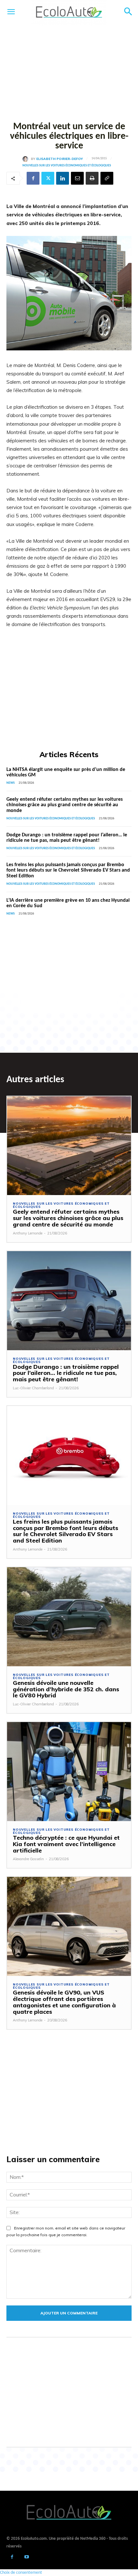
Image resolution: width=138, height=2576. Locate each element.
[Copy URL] (107, 178)
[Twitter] (48, 178)
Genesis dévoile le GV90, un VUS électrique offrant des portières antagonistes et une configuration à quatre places (64, 2002)
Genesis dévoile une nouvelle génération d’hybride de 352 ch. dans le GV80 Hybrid (66, 1689)
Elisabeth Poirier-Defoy (60, 159)
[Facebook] (33, 178)
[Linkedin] (63, 178)
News (11, 783)
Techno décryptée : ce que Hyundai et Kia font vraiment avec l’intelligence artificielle (66, 1844)
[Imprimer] (92, 178)
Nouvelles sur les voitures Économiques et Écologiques (67, 166)
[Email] (77, 178)
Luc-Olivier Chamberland (33, 1388)
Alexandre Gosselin (28, 1859)
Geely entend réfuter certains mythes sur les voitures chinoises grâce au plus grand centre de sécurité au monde (65, 805)
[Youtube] (26, 2558)
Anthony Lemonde (28, 1233)
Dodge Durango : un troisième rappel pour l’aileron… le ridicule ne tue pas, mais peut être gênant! (67, 838)
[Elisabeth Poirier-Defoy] (27, 159)
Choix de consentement (21, 2573)
